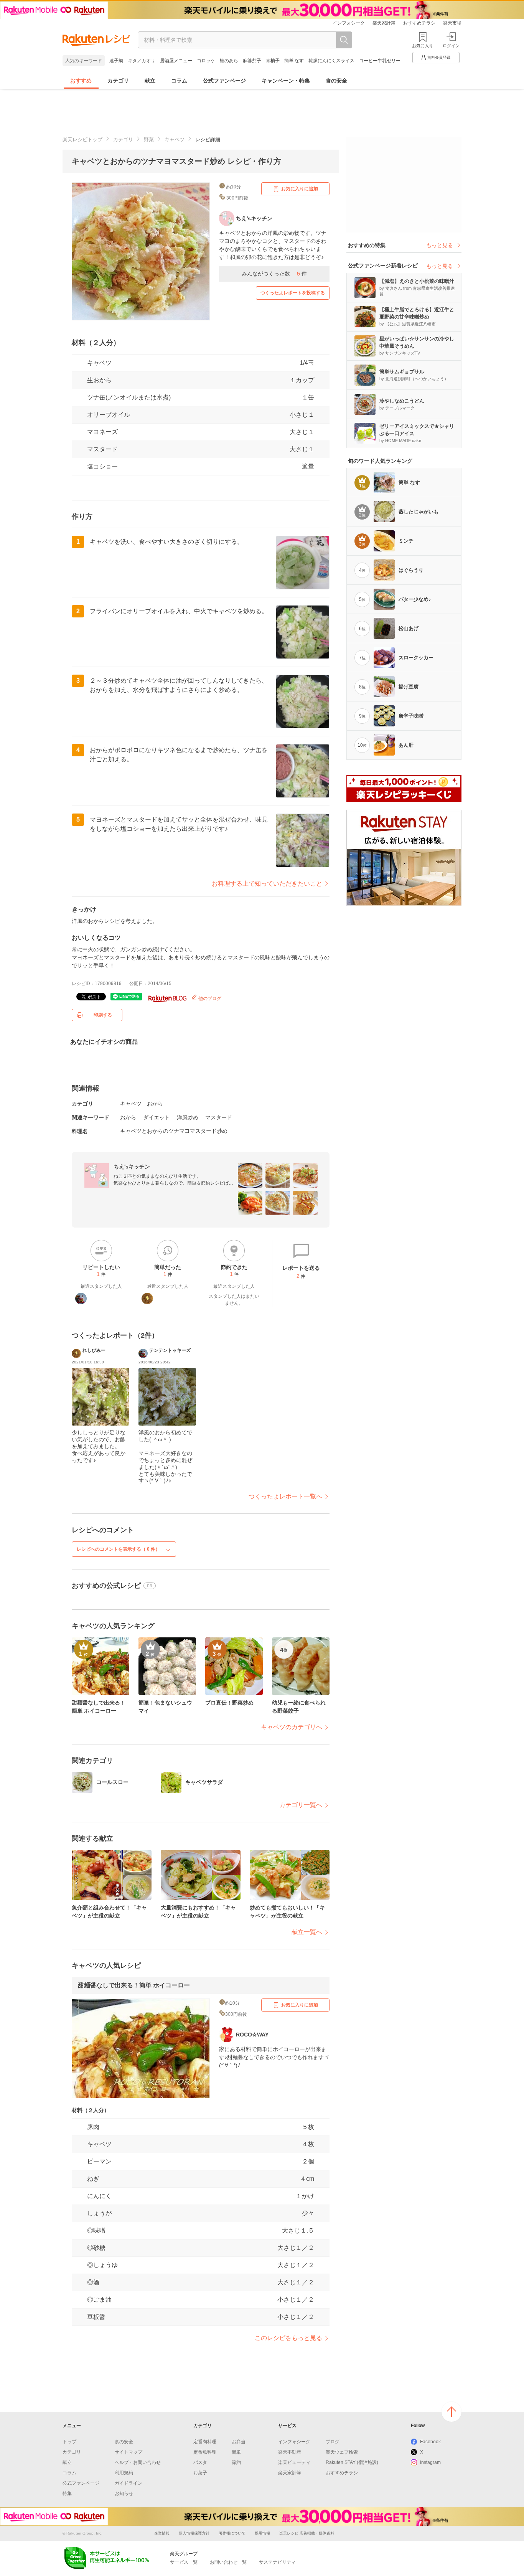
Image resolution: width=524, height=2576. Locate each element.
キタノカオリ (142, 61)
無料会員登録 (439, 57)
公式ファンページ (224, 81)
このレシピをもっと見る (288, 2338)
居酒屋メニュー (176, 61)
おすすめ (81, 81)
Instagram (430, 2462)
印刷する (103, 1015)
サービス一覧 (184, 2562)
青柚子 (273, 61)
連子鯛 (116, 61)
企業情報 (162, 2533)
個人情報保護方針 (194, 2533)
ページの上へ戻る (451, 2412)
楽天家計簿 (384, 23)
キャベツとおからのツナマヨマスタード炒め (174, 1131)
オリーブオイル (109, 415)
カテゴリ (118, 81)
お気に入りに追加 (300, 189)
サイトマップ (129, 2452)
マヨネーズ (102, 432)
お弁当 (239, 2442)
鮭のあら (229, 61)
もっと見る (440, 245)
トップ (69, 2442)
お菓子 (200, 2473)
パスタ (200, 2462)
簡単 (236, 2452)
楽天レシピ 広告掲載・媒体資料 (307, 2533)
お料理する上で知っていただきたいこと (267, 884)
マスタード (219, 1117)
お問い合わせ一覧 (228, 2562)
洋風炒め (188, 1117)
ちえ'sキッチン (132, 1167)
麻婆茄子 (252, 61)
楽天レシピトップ (82, 139)
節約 (236, 2462)
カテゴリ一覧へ (301, 1805)
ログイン (451, 46)
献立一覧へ (307, 1932)
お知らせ (124, 2493)
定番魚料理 (205, 2452)
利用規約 (124, 2473)
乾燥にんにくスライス (331, 61)
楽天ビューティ (294, 2462)
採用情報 (262, 2533)
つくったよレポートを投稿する (293, 293)
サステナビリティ (277, 2562)
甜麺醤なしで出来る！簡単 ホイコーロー (134, 1985)
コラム (179, 81)
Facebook (430, 2442)
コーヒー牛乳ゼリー (380, 61)
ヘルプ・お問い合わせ (138, 2462)
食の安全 (336, 81)
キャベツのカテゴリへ (292, 1727)
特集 (67, 2493)
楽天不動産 (290, 2452)
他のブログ (209, 998)
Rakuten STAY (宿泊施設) (352, 2462)
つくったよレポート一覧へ (285, 1496)
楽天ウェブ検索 (342, 2452)
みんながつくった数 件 (274, 274)
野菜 (149, 139)
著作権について (232, 2533)
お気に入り (423, 46)
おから (155, 1104)
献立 (150, 81)
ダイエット (157, 1117)
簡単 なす (294, 61)
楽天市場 (452, 23)
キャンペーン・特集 (286, 81)
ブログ (333, 2442)
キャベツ (175, 139)
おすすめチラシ (419, 23)
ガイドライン (129, 2483)
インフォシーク (349, 23)
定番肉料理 (205, 2442)
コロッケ (206, 61)
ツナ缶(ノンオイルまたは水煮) (129, 397)
